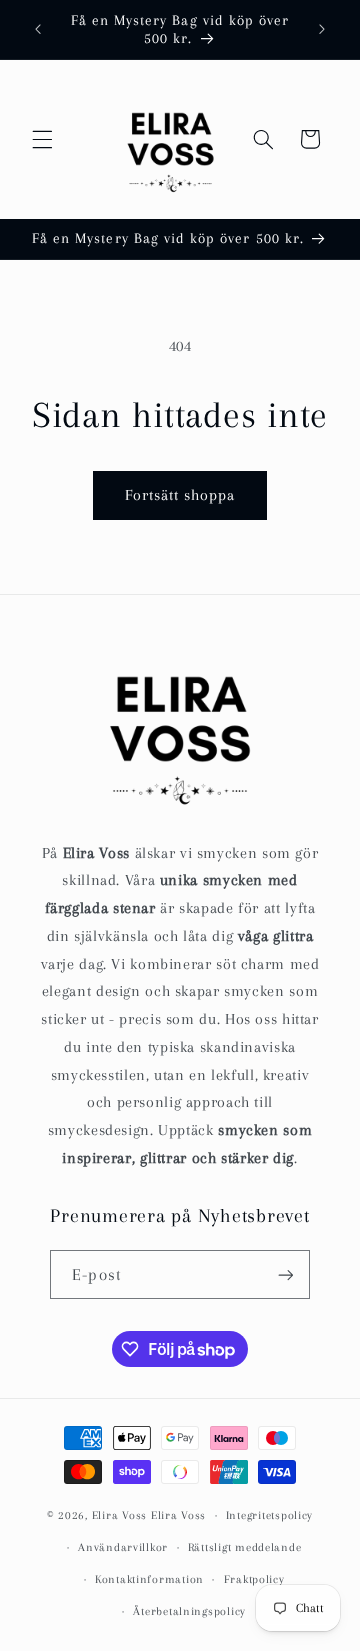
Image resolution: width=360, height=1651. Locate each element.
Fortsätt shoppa (180, 495)
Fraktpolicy (254, 1579)
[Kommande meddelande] (322, 29)
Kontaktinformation (149, 1579)
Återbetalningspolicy (189, 1611)
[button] (42, 139)
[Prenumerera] (285, 1274)
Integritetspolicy (270, 1515)
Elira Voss (119, 1515)
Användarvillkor (123, 1547)
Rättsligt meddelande (245, 1547)
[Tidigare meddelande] (38, 29)
